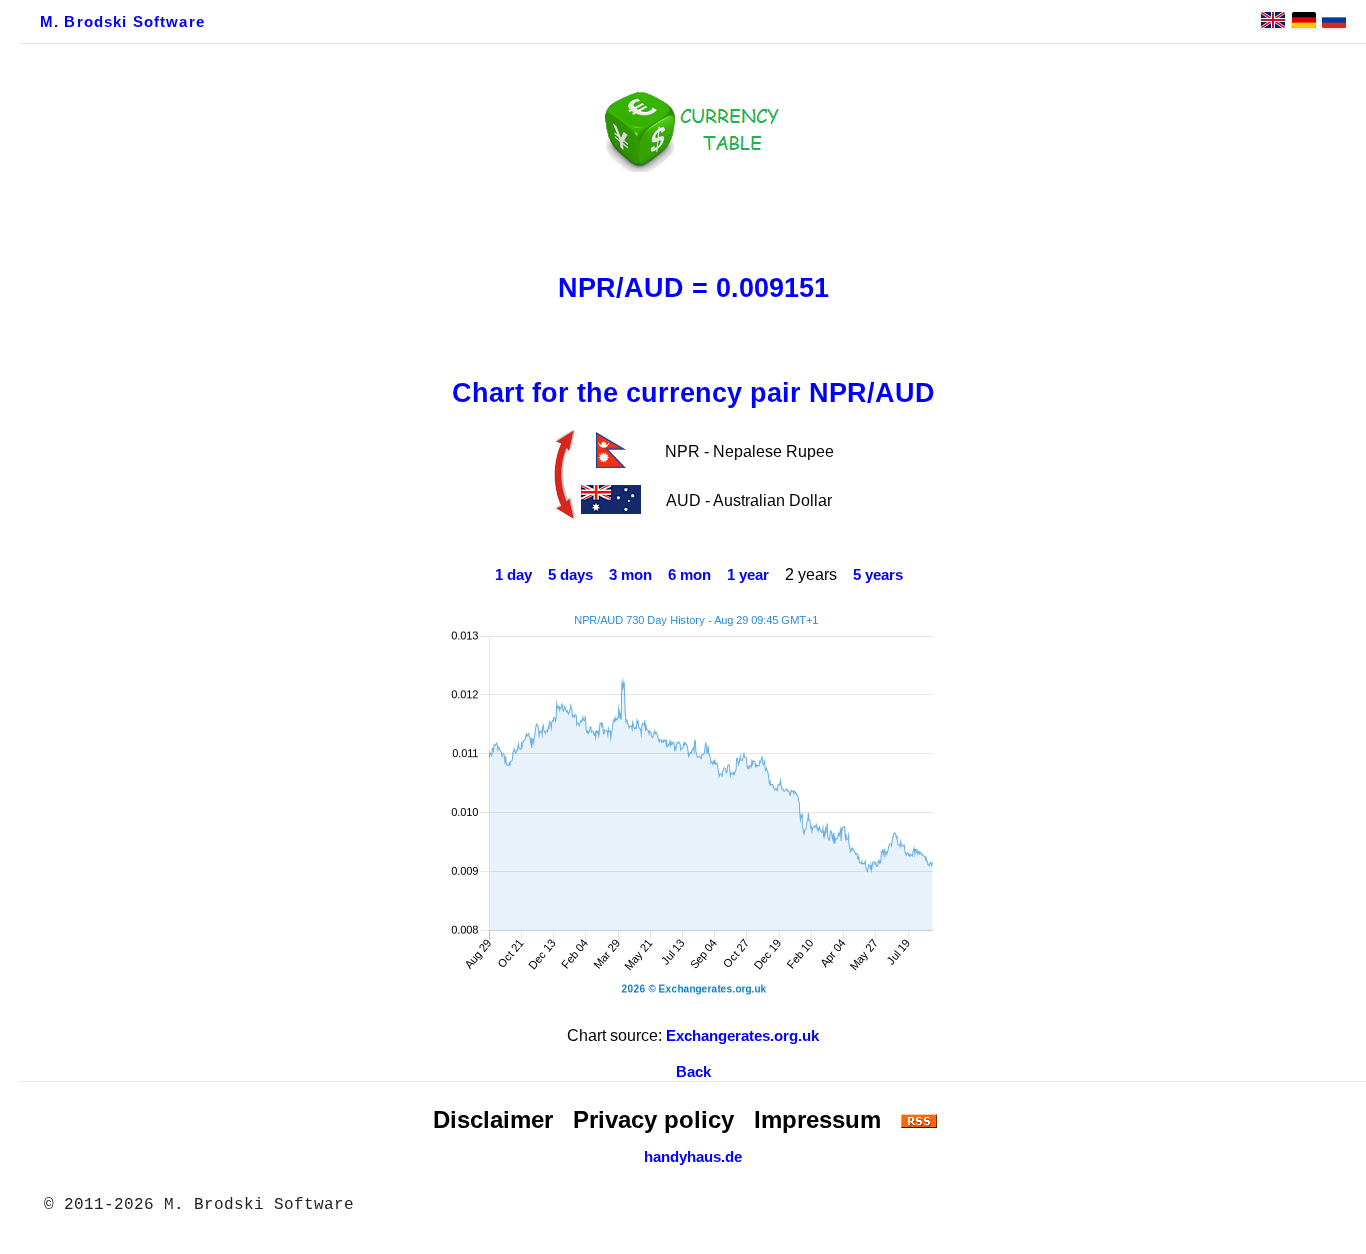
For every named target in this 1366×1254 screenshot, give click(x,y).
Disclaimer (493, 1119)
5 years (878, 575)
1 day (513, 575)
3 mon (630, 575)
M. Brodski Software (122, 22)
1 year (748, 575)
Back (693, 1072)
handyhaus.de (693, 1157)
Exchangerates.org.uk (742, 1036)
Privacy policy (653, 1119)
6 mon (689, 575)
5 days (570, 575)
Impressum (817, 1119)
